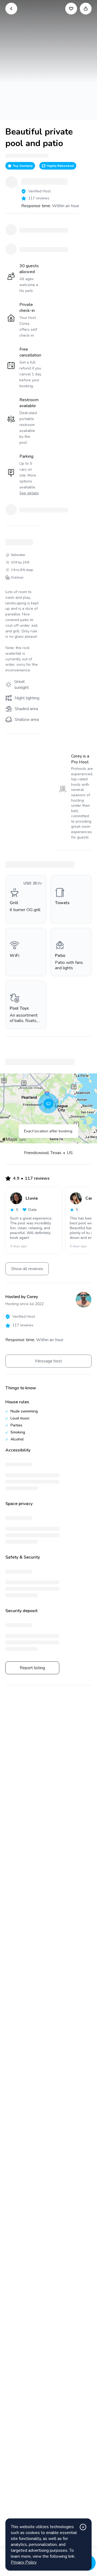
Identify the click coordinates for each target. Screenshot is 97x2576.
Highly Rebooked (60, 166)
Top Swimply (23, 166)
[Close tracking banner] (83, 2527)
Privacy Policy (24, 2562)
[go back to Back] (11, 9)
